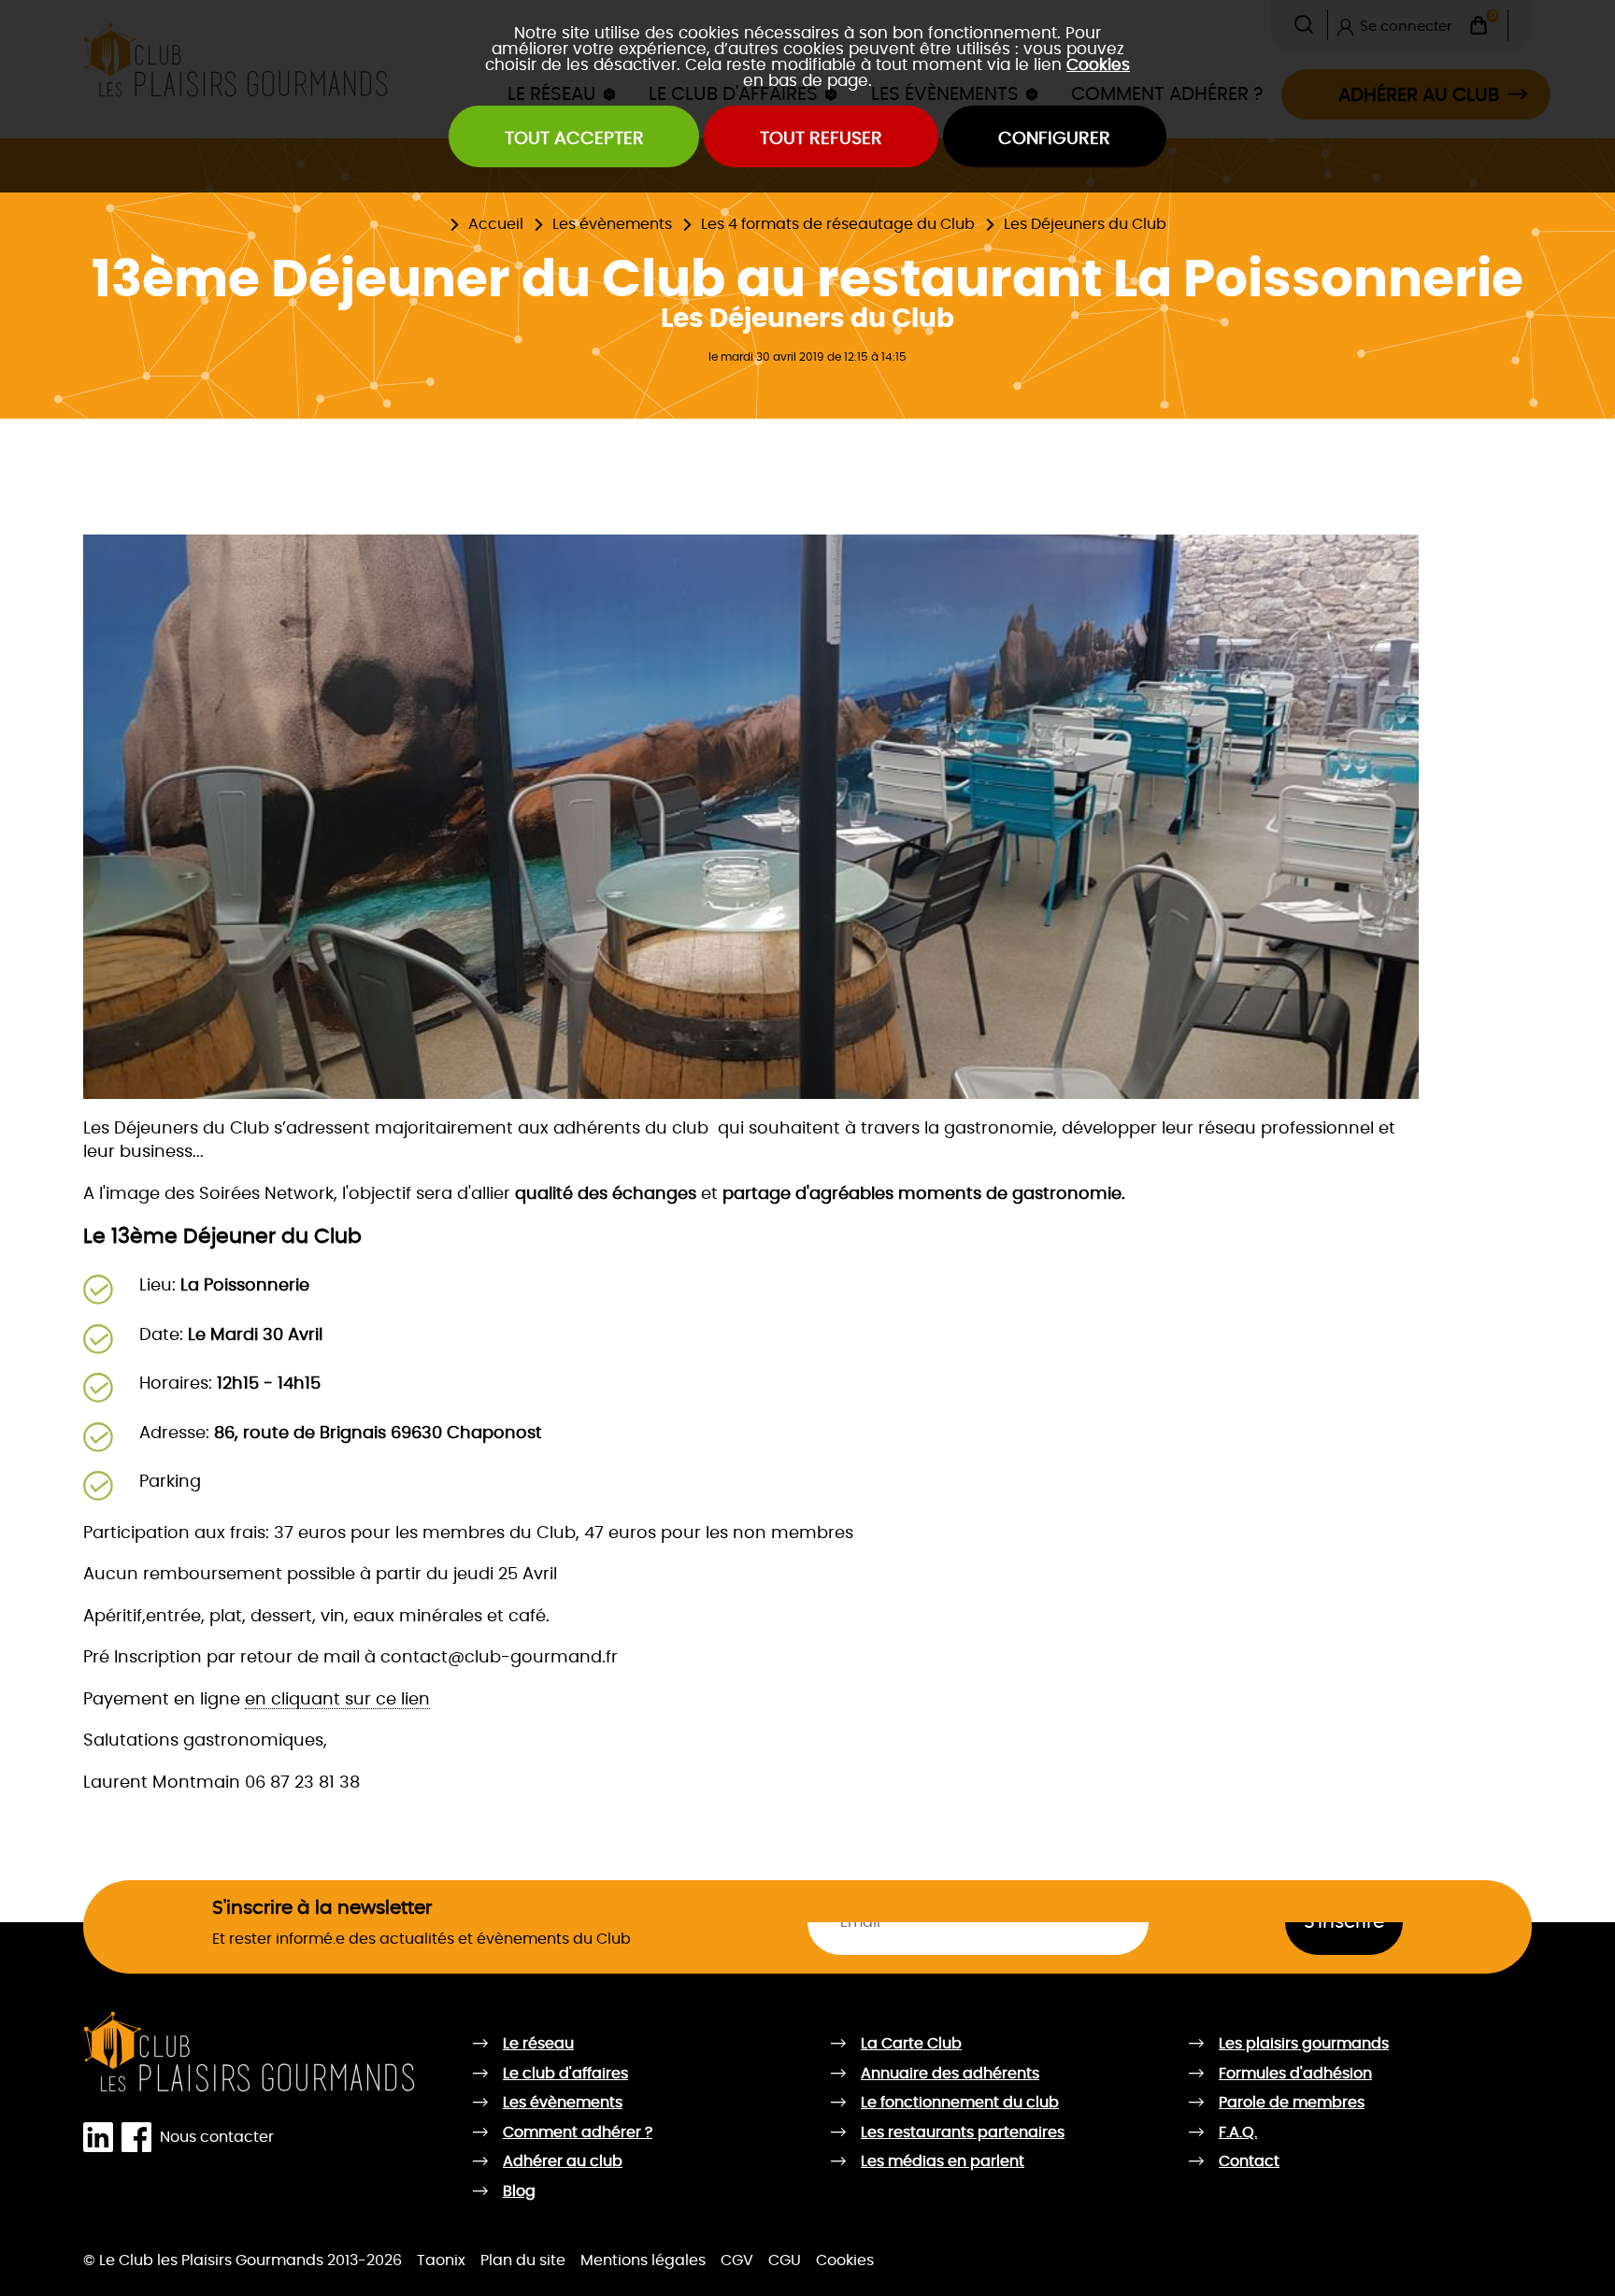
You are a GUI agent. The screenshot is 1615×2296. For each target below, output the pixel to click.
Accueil (496, 224)
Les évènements (612, 224)
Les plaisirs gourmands (1304, 2044)
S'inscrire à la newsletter (322, 1908)
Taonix (441, 2260)
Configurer (1054, 139)
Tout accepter (574, 139)
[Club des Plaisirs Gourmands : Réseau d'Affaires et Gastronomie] (250, 2052)
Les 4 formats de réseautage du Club (838, 224)
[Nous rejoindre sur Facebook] (141, 2138)
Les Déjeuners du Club (1085, 224)
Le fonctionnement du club (960, 2103)
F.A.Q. (1238, 2132)
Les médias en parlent (943, 2161)
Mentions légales (643, 2260)
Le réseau (538, 2044)
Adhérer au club (563, 2161)
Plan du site (523, 2260)
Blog (519, 2191)
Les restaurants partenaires (963, 2132)
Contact (1249, 2161)
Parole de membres (1292, 2103)
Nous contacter (217, 2137)
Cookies (1098, 65)
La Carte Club (911, 2044)
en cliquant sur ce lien (337, 1700)
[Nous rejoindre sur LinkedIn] (102, 2138)
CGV (737, 2260)
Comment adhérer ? (578, 2132)
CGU (785, 2260)
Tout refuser (821, 139)
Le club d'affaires (565, 2074)
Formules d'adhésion (1295, 2074)
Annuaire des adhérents (950, 2074)
